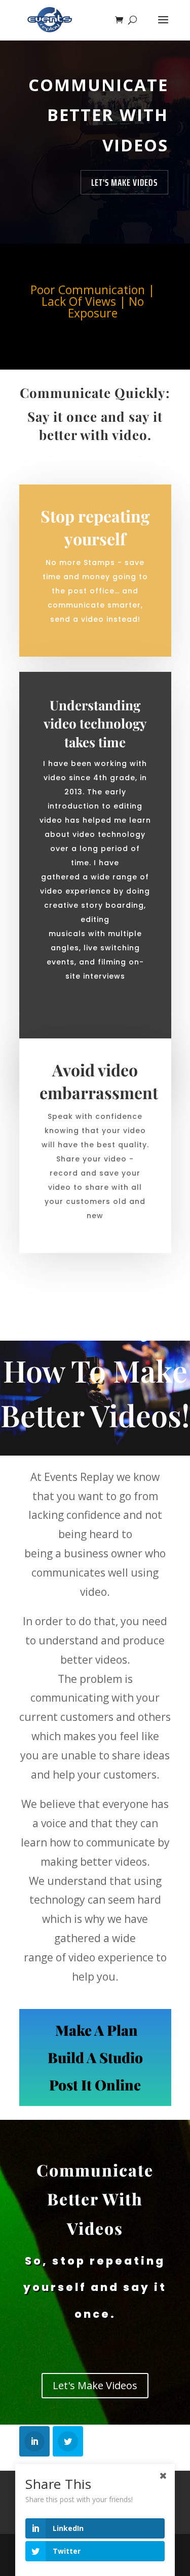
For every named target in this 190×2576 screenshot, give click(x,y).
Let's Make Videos (124, 182)
